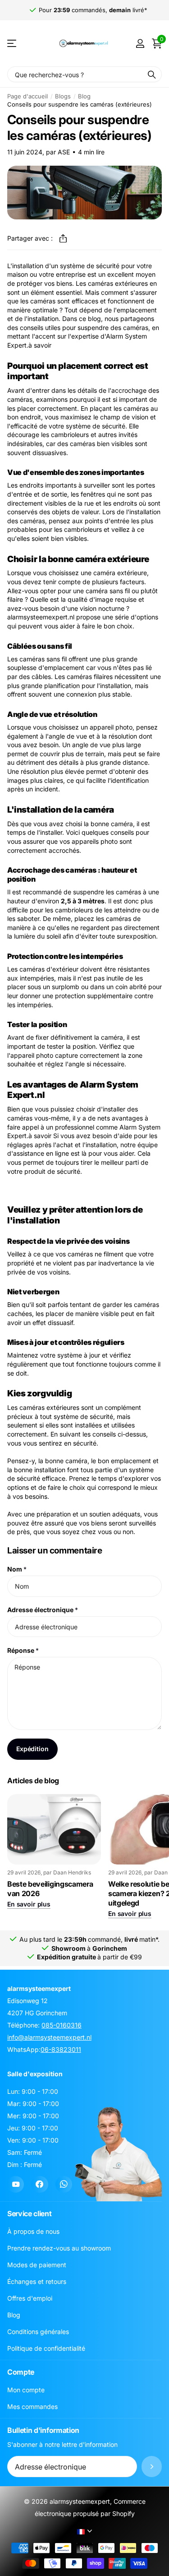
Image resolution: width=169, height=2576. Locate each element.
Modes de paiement (37, 2265)
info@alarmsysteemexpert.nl (49, 2037)
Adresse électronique (43, 1610)
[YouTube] (16, 2184)
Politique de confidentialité (46, 2348)
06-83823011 (61, 2049)
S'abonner (152, 2467)
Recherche (152, 74)
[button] (63, 238)
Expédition (32, 1749)
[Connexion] (140, 43)
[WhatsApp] (64, 2184)
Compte (21, 2372)
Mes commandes (32, 2406)
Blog (84, 96)
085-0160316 (62, 2025)
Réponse (23, 1650)
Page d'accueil (27, 96)
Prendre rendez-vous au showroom (59, 2248)
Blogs (63, 96)
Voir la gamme (12, 44)
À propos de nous (33, 2231)
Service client (30, 2213)
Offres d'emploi (30, 2298)
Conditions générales (38, 2332)
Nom (17, 1569)
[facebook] (39, 2184)
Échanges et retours (37, 2281)
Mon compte (26, 2390)
